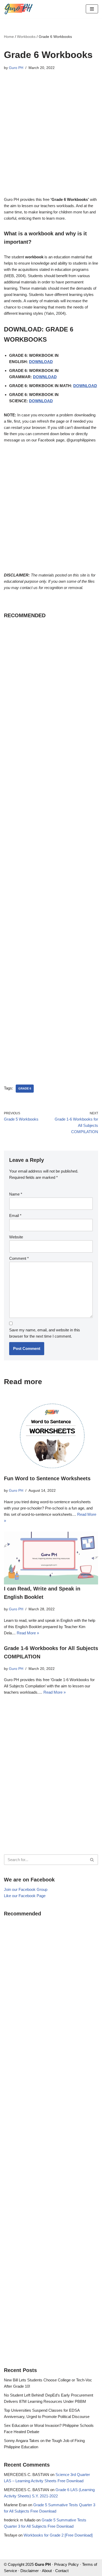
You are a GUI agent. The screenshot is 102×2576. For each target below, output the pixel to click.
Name (16, 1194)
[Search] (92, 1860)
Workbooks (26, 37)
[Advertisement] (51, 137)
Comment (19, 1258)
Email (15, 1216)
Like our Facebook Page (25, 1896)
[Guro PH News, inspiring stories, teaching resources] (18, 9)
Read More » (28, 1633)
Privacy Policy (66, 2564)
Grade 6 (25, 1088)
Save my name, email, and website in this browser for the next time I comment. (45, 1333)
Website (16, 1237)
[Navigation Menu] (92, 9)
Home (9, 37)
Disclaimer (30, 2571)
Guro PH (16, 68)
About (47, 2571)
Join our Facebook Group (26, 1889)
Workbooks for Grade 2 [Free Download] (58, 2535)
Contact (62, 2571)
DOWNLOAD (41, 362)
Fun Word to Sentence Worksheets (47, 1478)
